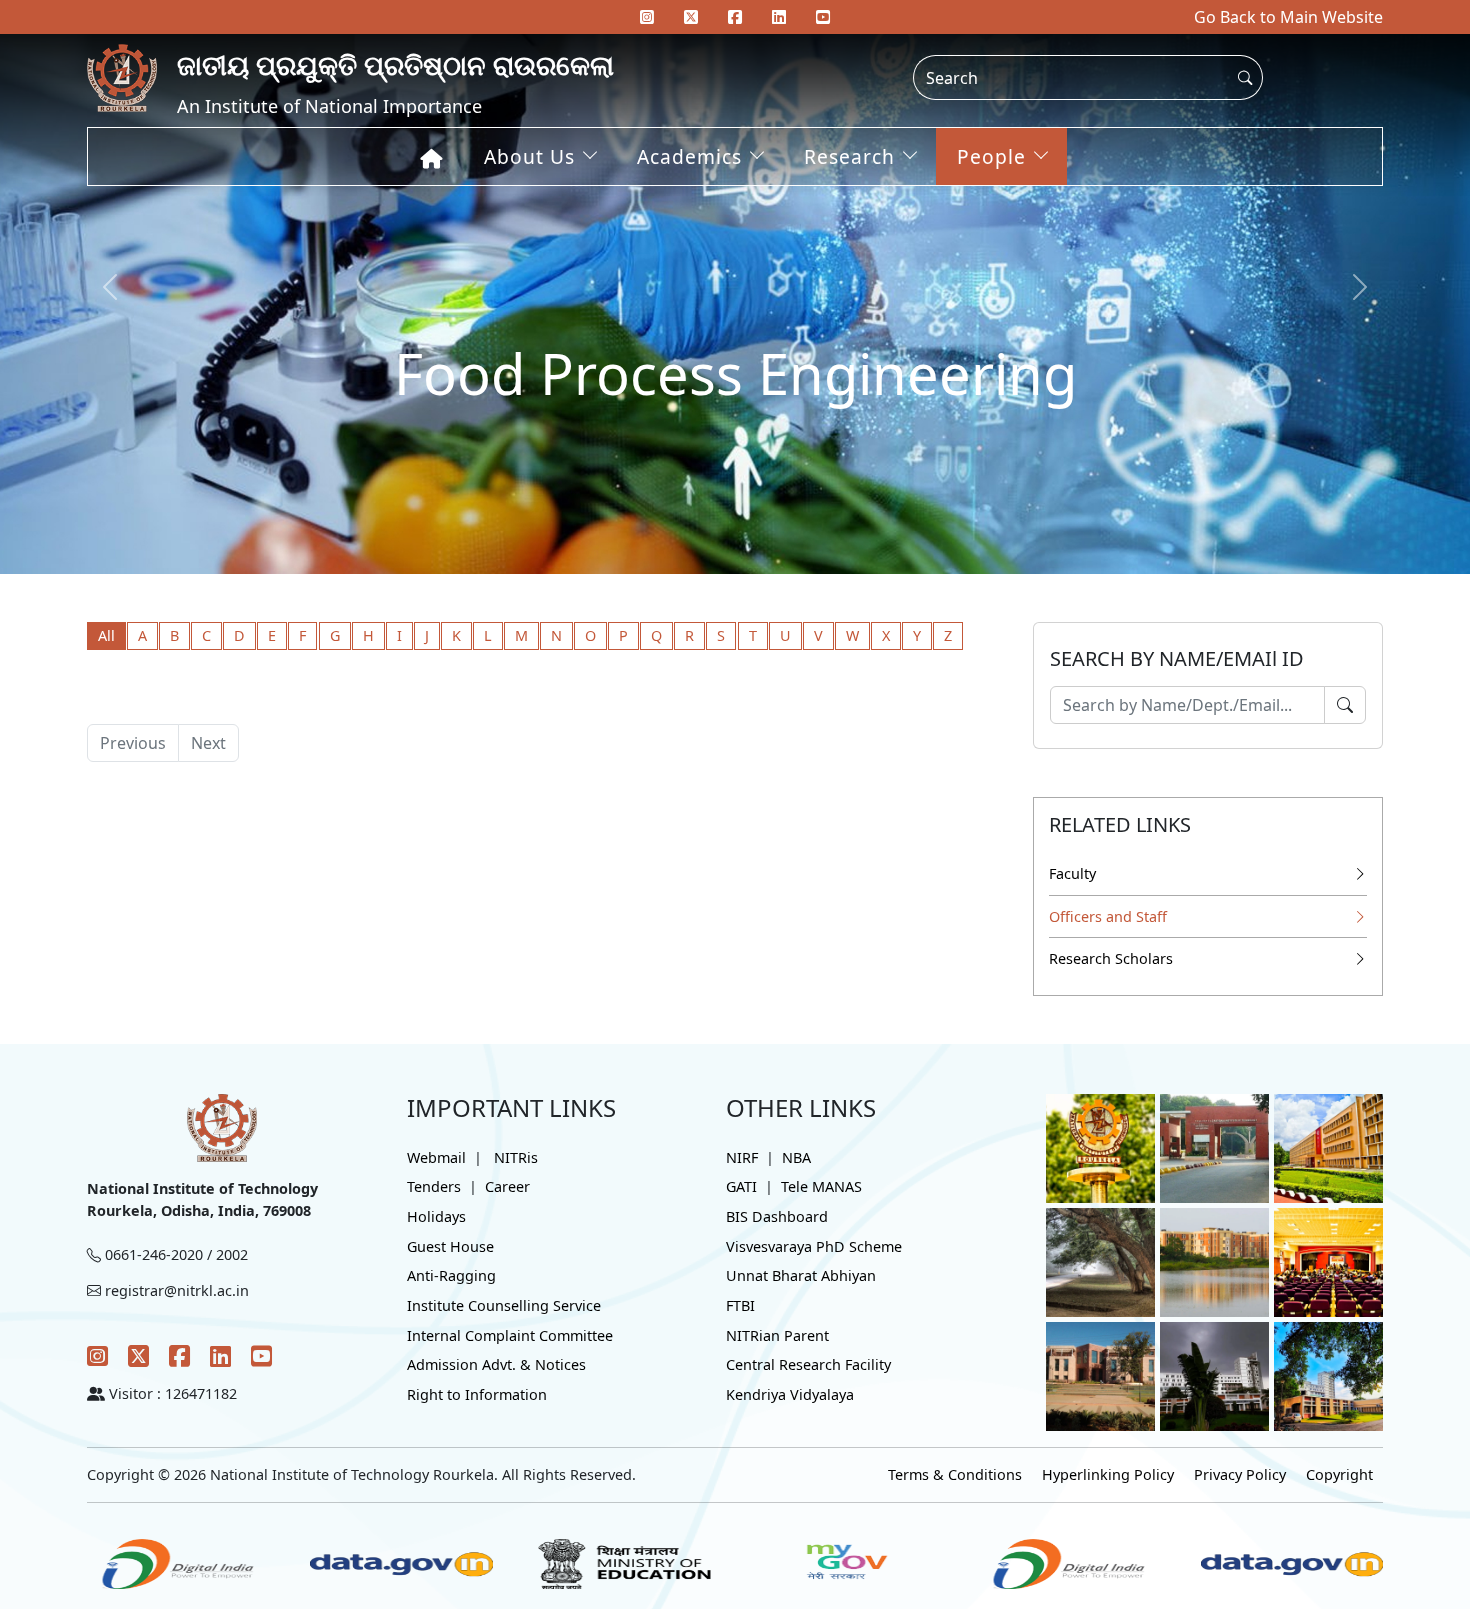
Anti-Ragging (451, 1275)
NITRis (516, 1157)
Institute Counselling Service (504, 1305)
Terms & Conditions (955, 1474)
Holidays (436, 1216)
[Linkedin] (779, 17)
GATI (741, 1186)
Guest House (450, 1246)
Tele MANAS (821, 1186)
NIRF (742, 1157)
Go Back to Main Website (1288, 17)
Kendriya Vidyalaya (790, 1394)
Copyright (1339, 1474)
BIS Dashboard (777, 1216)
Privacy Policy (1240, 1474)
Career (507, 1186)
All (106, 635)
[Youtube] (823, 17)
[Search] (1345, 705)
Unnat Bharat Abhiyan (801, 1275)
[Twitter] (138, 1355)
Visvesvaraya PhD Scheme (814, 1246)
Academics (689, 156)
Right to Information (477, 1394)
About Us (529, 156)
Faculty (1072, 873)
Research (849, 156)
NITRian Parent (777, 1335)
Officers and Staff (1108, 916)
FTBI (740, 1305)
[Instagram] (97, 1355)
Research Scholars (1111, 958)
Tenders (434, 1186)
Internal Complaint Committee (510, 1335)
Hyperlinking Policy (1108, 1474)
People (991, 156)
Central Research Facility (808, 1364)
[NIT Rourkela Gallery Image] (1100, 1146)
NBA (796, 1157)
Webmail (436, 1157)
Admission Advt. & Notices (496, 1364)
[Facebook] (179, 1355)
